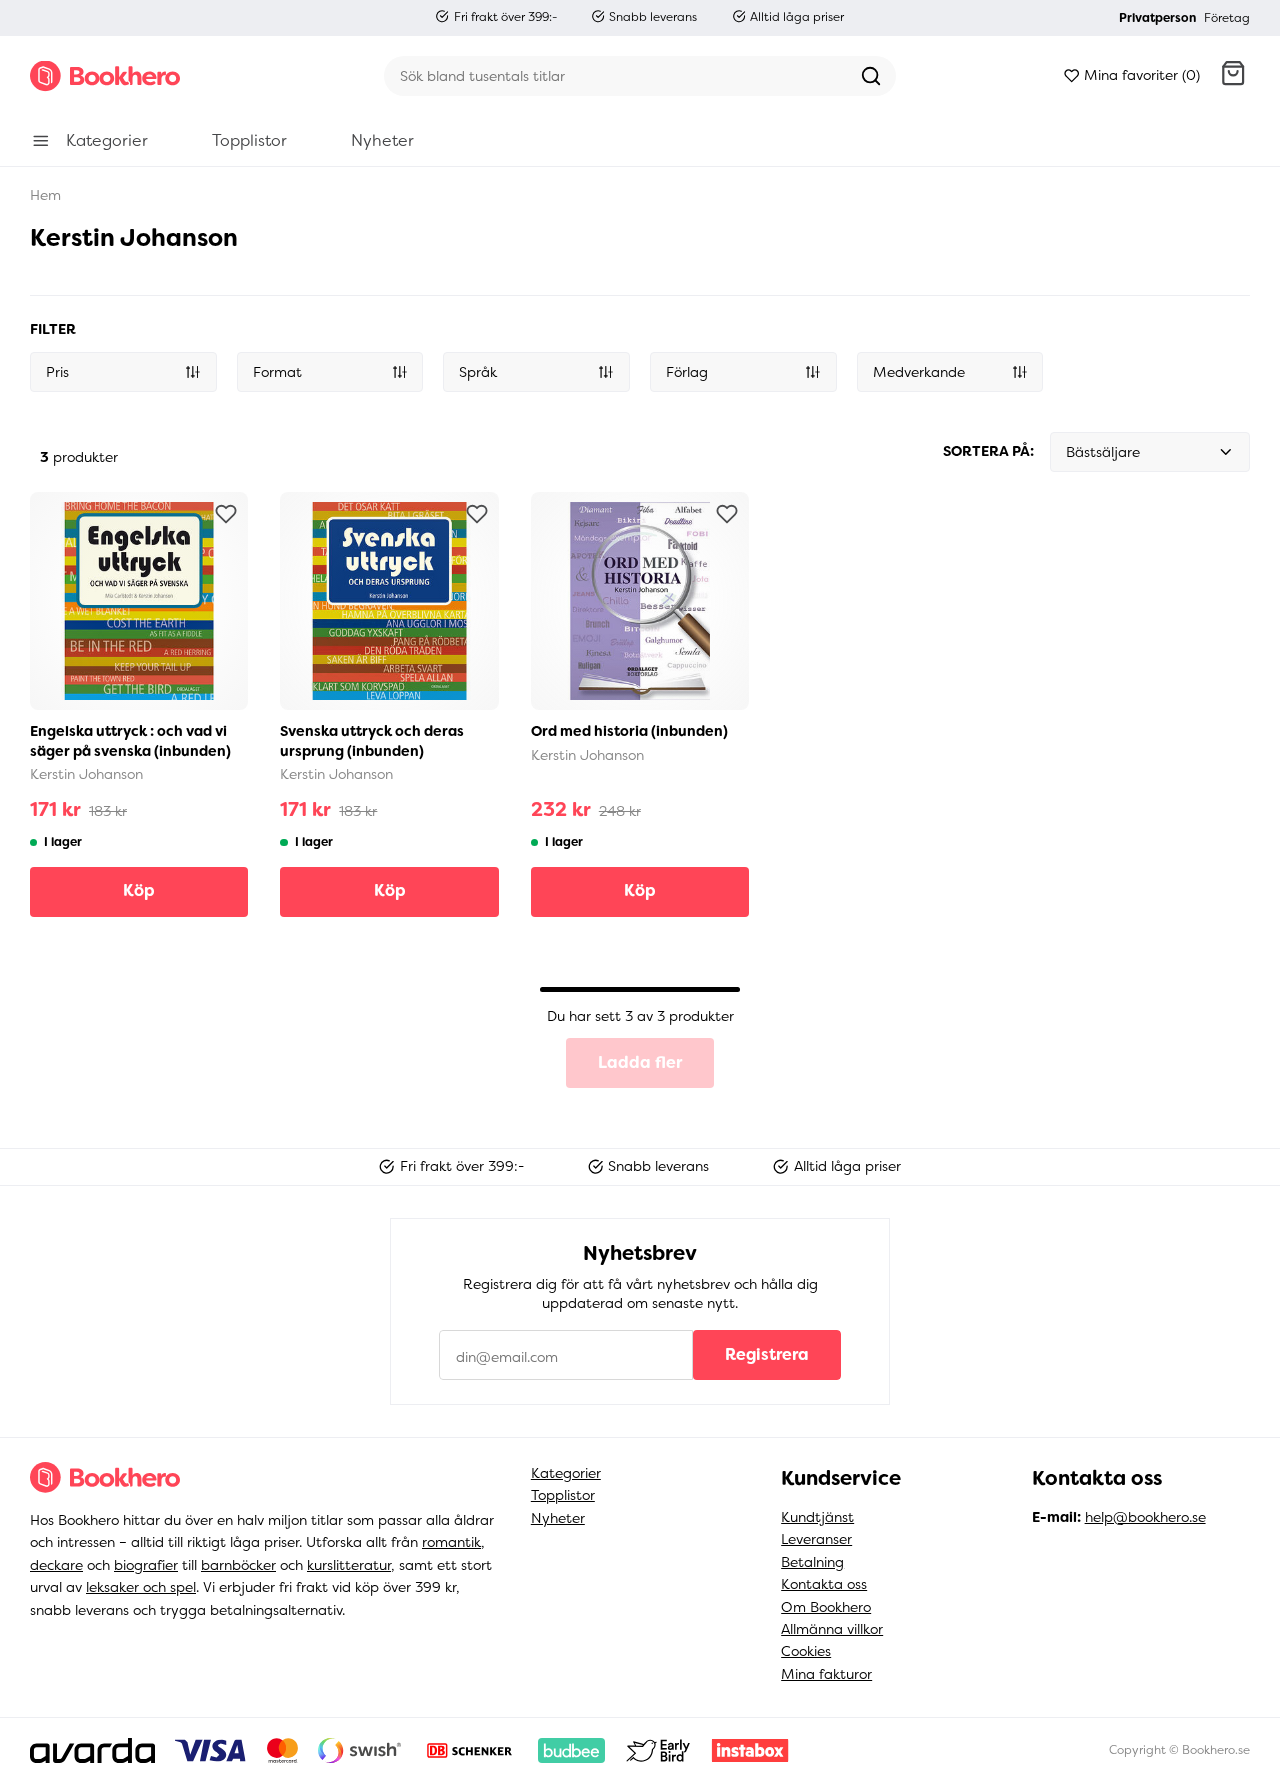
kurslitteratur (349, 1565)
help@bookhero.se (1145, 1517)
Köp (139, 890)
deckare (56, 1565)
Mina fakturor (826, 1674)
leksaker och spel (141, 1587)
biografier (146, 1565)
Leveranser (816, 1539)
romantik (451, 1542)
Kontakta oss (824, 1584)
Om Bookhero (826, 1607)
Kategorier (566, 1473)
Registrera (767, 1354)
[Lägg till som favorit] (226, 514)
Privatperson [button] (1157, 18)
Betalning (812, 1562)
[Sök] (871, 76)
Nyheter (558, 1518)
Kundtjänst (817, 1517)
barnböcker (238, 1565)
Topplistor (563, 1495)
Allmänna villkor (832, 1629)
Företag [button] (1227, 18)
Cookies (806, 1651)
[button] (1233, 76)
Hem (45, 195)
